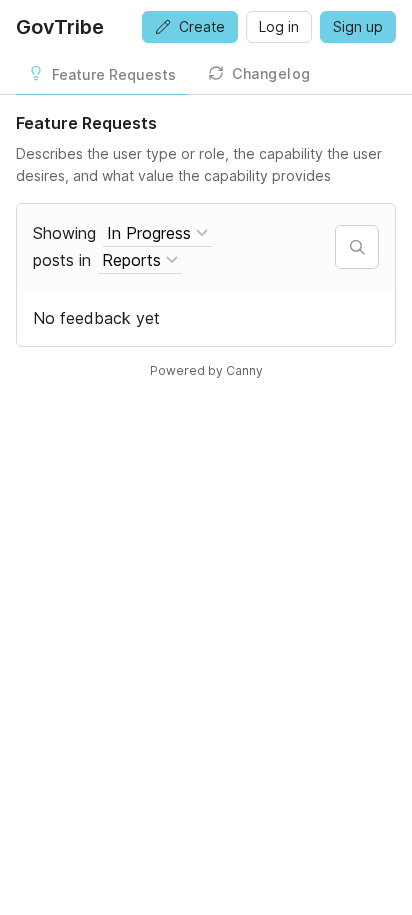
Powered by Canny (206, 370)
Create (202, 26)
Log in (279, 26)
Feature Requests (114, 74)
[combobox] (157, 233)
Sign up (358, 26)
